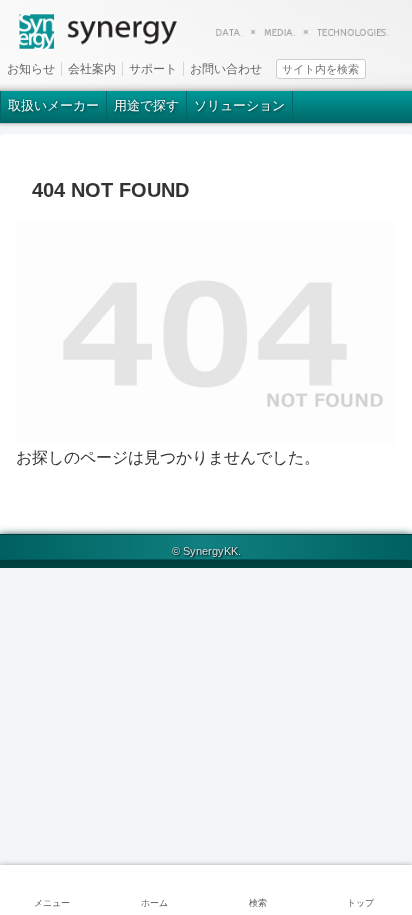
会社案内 (92, 69)
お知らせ (31, 69)
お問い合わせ (226, 69)
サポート (153, 69)
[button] (399, 67)
